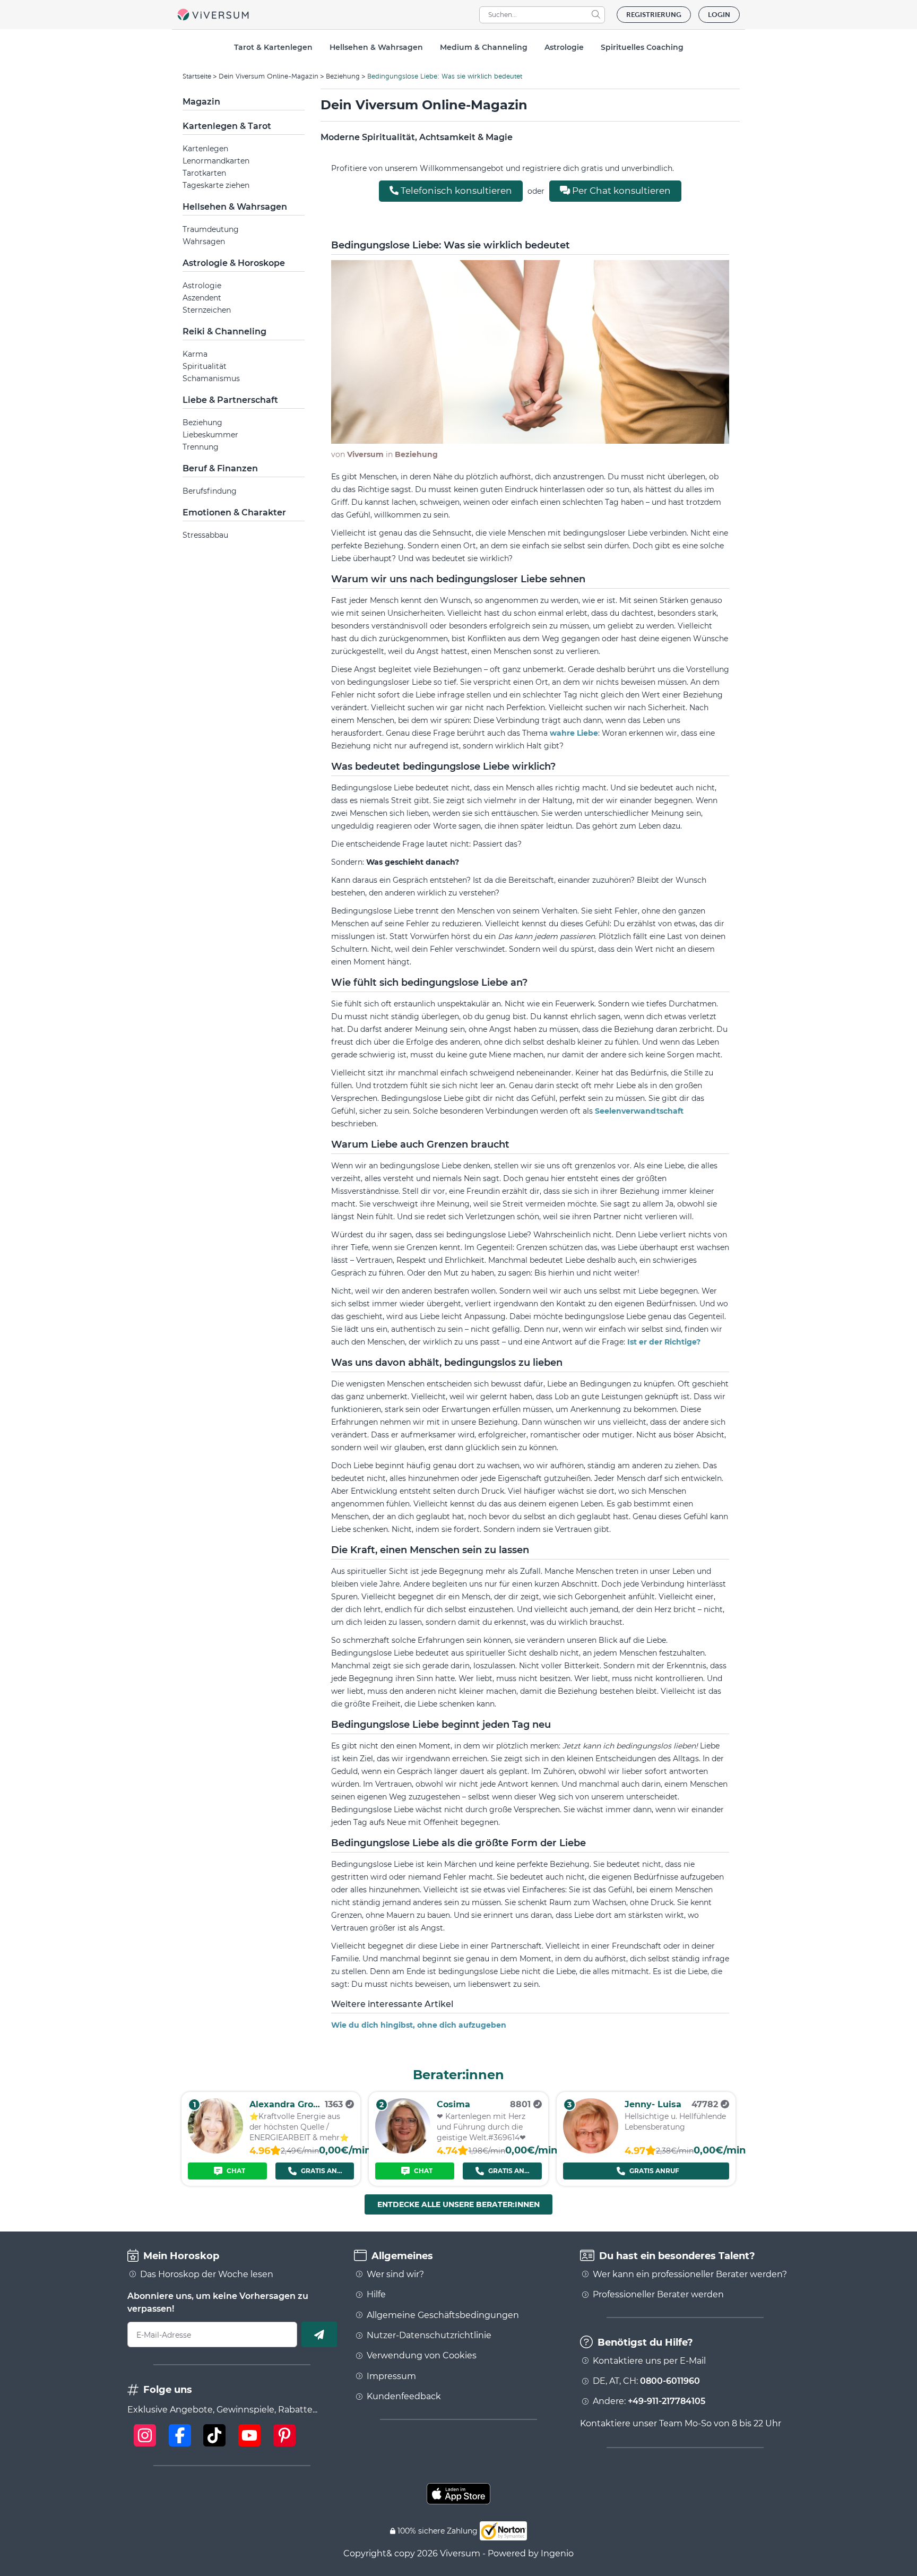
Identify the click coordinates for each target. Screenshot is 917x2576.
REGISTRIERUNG (654, 15)
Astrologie (202, 286)
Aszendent (202, 298)
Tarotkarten (204, 173)
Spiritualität (205, 366)
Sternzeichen (207, 310)
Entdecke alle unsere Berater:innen (458, 2204)
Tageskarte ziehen (216, 185)
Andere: (649, 2401)
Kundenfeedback (404, 2397)
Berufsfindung (210, 491)
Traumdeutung (211, 229)
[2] (403, 2151)
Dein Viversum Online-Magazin (269, 76)
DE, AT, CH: (646, 2381)
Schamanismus (211, 378)
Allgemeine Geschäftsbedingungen (443, 2315)
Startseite (197, 76)
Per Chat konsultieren (620, 191)
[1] (215, 2151)
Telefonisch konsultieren (455, 191)
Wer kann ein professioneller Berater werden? (690, 2275)
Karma (195, 354)
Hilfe (376, 2295)
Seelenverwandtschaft (639, 1111)
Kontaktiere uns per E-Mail (649, 2361)
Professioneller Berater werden (658, 2295)
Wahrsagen (204, 242)
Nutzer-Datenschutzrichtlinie (429, 2336)
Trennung (201, 447)
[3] (591, 2151)
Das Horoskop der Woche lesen (207, 2275)
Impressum (391, 2376)
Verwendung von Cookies (422, 2356)
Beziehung (343, 76)
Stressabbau (205, 535)
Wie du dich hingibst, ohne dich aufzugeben (419, 2025)
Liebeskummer (210, 435)
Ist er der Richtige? (664, 1342)
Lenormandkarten (216, 161)
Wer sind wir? (395, 2275)
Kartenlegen (205, 149)
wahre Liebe (574, 733)
